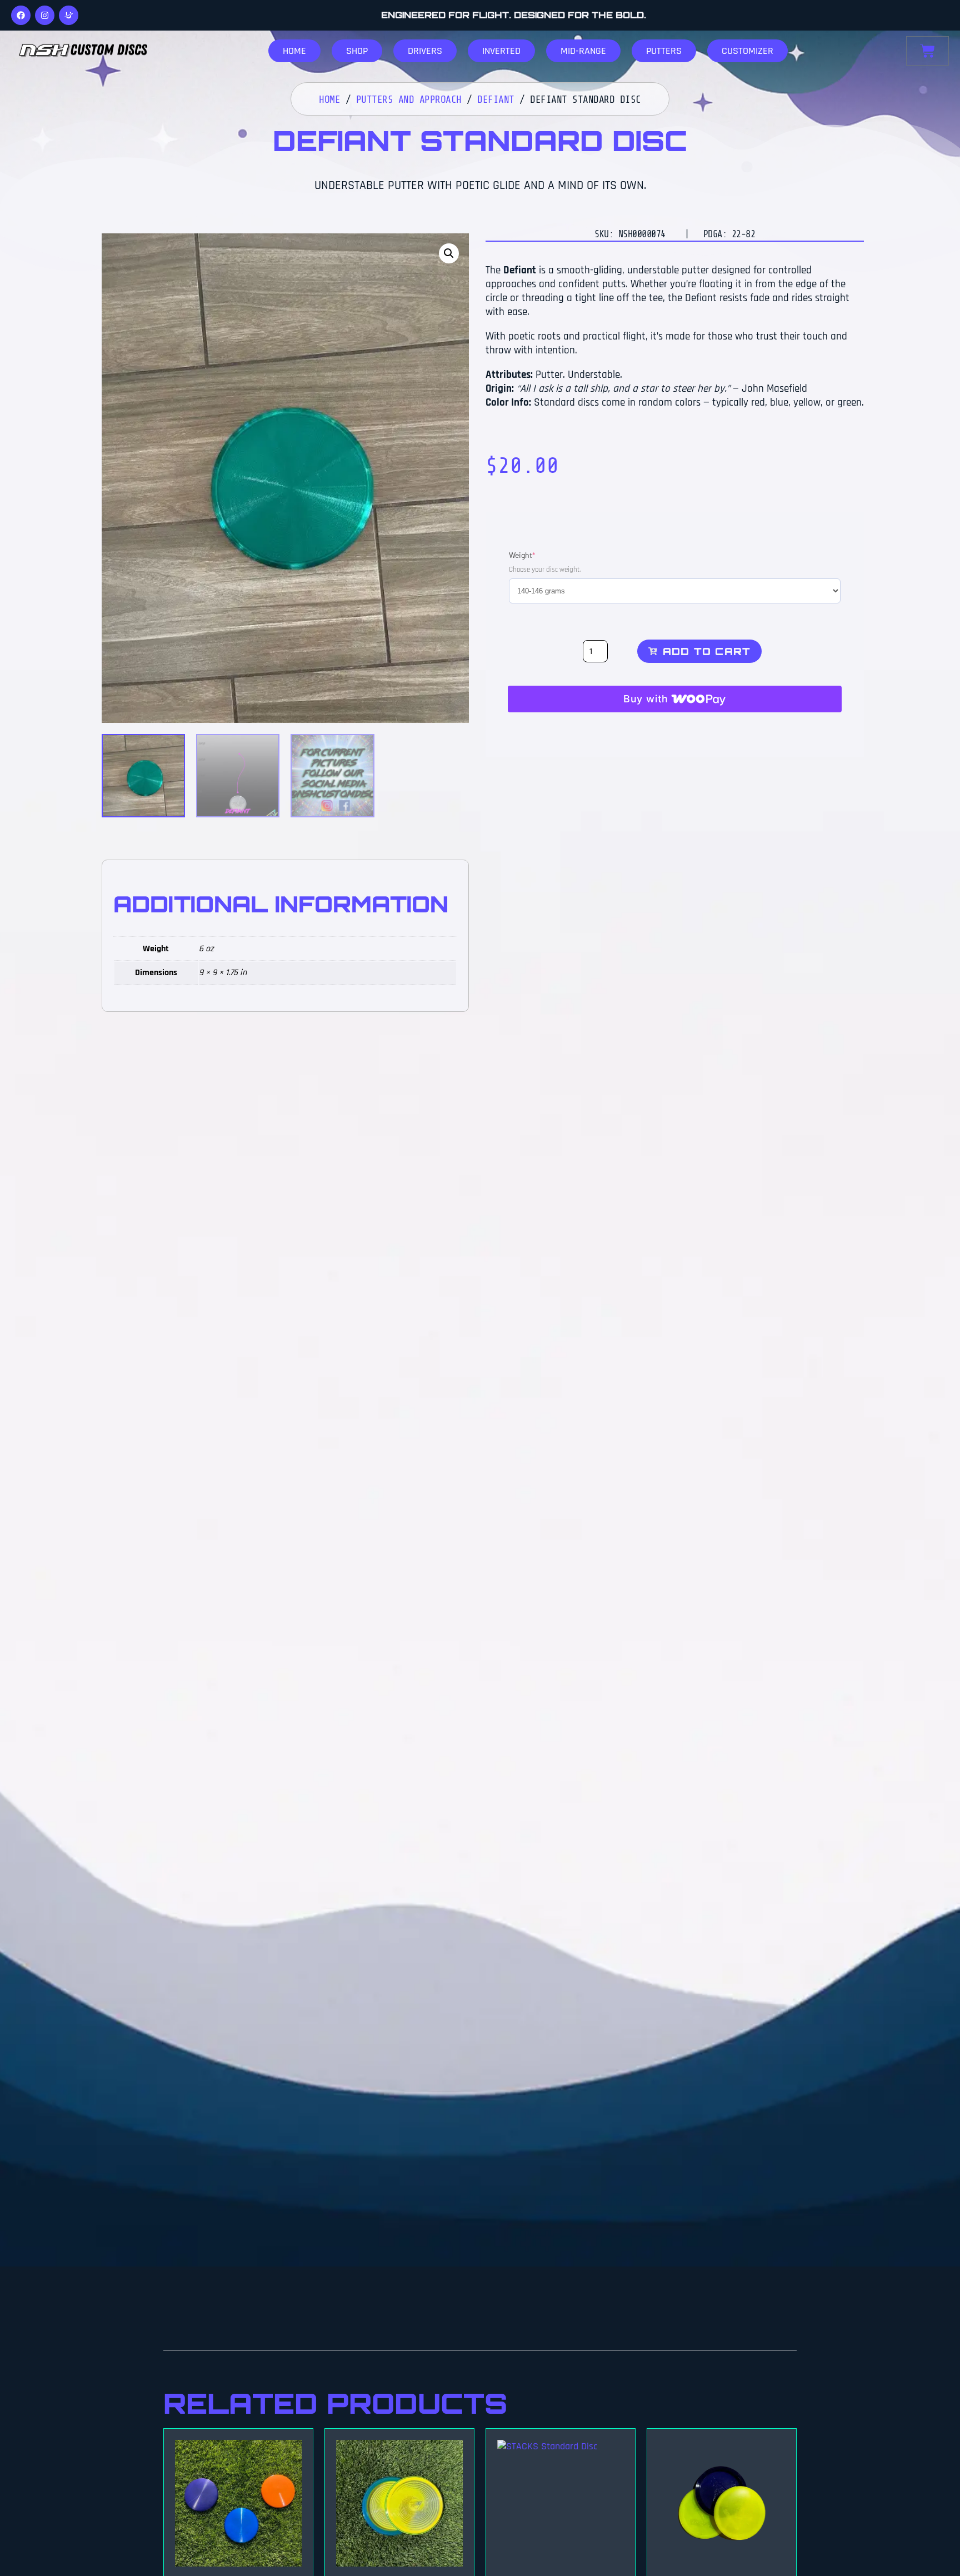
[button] (449, 253)
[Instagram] (45, 15)
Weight (539, 555)
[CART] (927, 51)
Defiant (496, 99)
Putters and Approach (409, 99)
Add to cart (707, 651)
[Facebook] (21, 15)
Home (329, 99)
